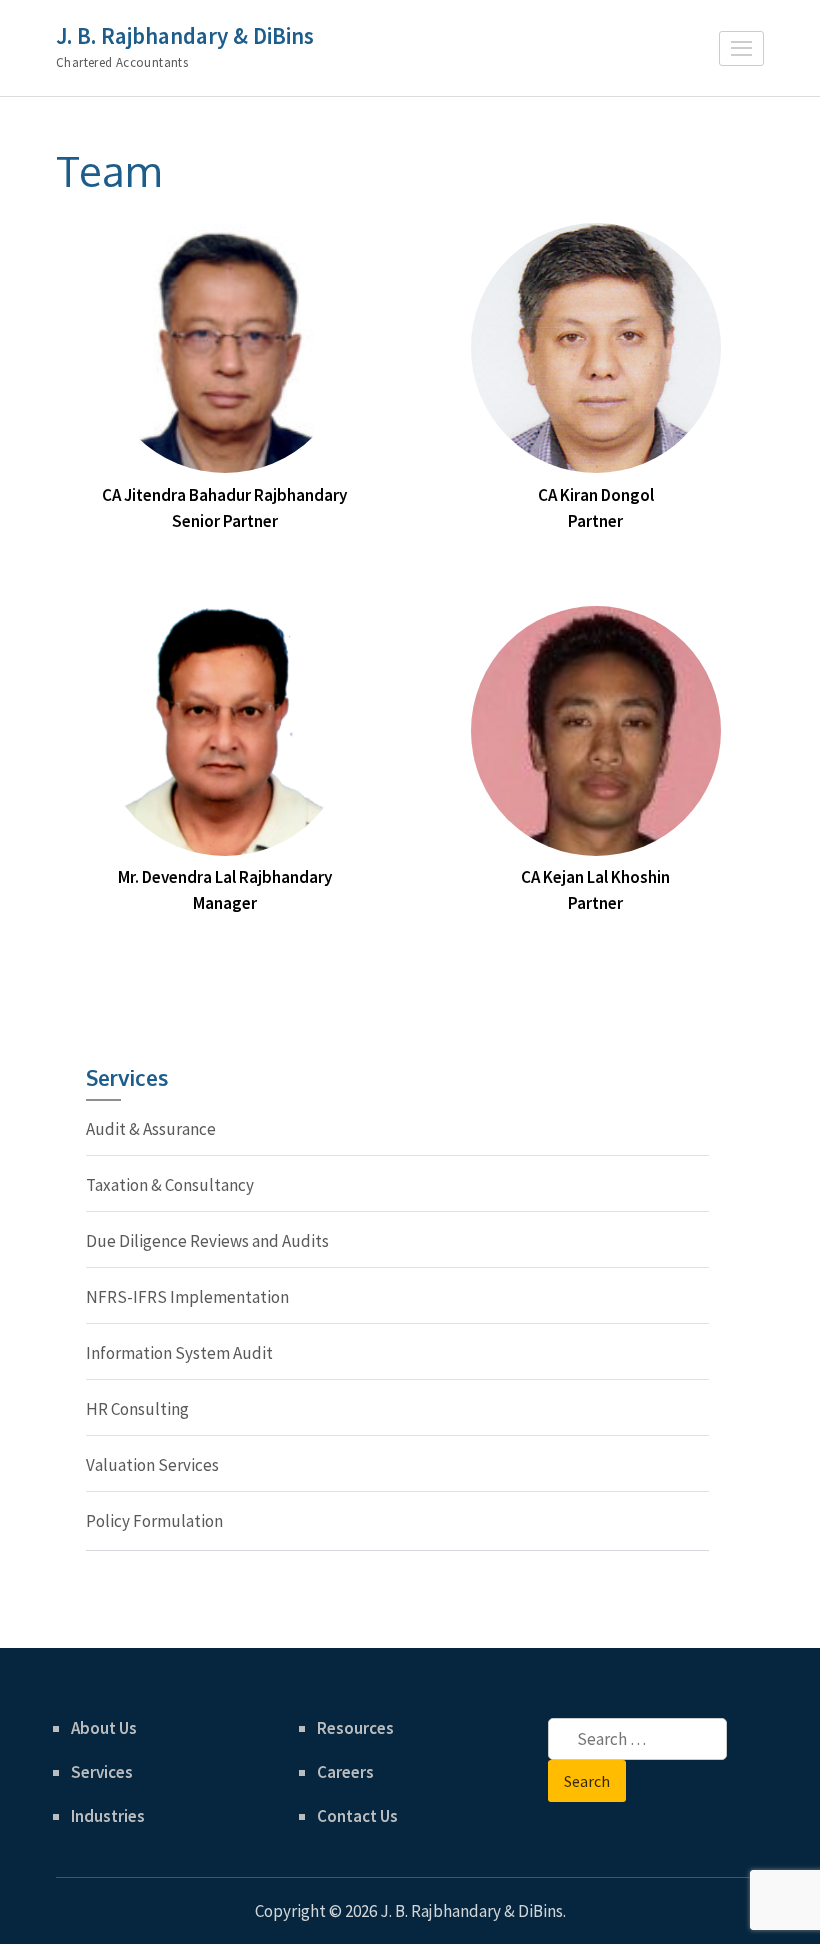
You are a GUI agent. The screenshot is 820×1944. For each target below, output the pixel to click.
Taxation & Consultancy (170, 1185)
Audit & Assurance (151, 1129)
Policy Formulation (154, 1521)
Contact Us (357, 1816)
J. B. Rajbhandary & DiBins (185, 35)
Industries (108, 1816)
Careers (345, 1772)
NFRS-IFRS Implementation (187, 1297)
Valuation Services (152, 1465)
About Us (104, 1728)
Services (102, 1772)
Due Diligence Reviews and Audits (207, 1241)
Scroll (686, 1902)
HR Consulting (137, 1409)
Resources (355, 1728)
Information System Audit (179, 1353)
